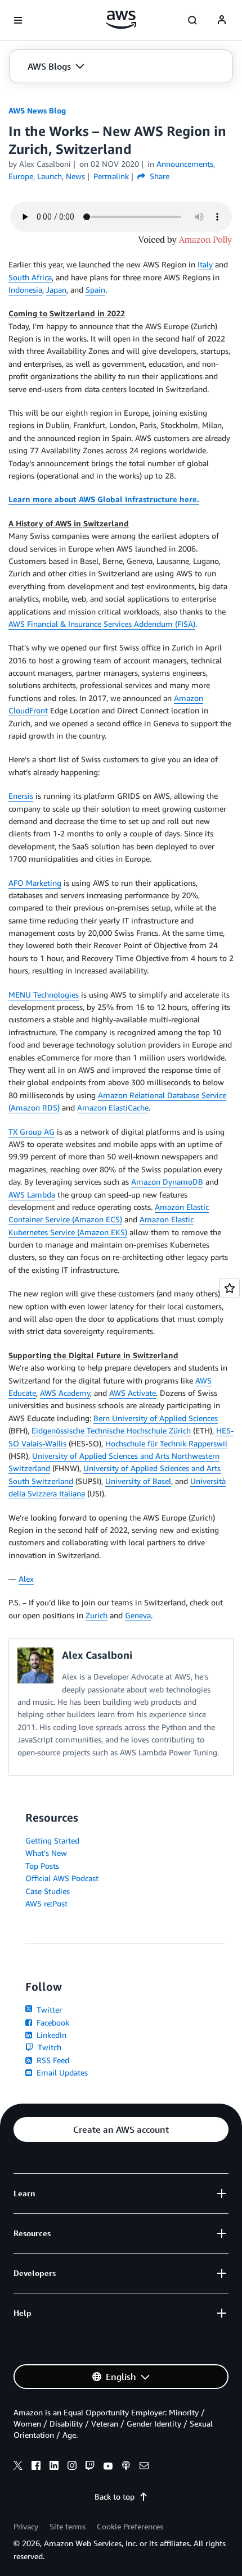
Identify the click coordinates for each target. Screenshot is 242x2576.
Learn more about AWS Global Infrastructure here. (104, 499)
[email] (144, 2467)
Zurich (97, 1615)
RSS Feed (52, 2060)
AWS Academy (65, 1393)
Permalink (111, 176)
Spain (95, 290)
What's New (46, 1853)
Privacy (26, 2526)
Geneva (138, 1615)
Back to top (115, 2497)
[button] (56, 66)
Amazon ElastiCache (113, 1107)
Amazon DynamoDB (167, 1182)
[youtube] (108, 2467)
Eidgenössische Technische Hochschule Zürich (111, 1430)
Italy (205, 264)
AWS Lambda (32, 1194)
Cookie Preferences (130, 2526)
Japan (56, 290)
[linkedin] (54, 2467)
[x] (18, 2467)
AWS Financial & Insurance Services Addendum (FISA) (102, 624)
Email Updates (61, 2072)
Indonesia (25, 290)
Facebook (52, 2022)
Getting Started (52, 1840)
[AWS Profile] (222, 20)
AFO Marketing (35, 883)
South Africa (30, 277)
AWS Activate (133, 1393)
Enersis (21, 796)
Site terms (68, 2526)
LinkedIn (50, 2035)
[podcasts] (126, 2467)
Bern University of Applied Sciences (156, 1418)
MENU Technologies (44, 995)
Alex (26, 1579)
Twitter (48, 2010)
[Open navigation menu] (18, 20)
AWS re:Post (46, 1903)
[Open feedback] (230, 1288)
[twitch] (90, 2467)
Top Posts (42, 1866)
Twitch (48, 2047)
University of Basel (138, 1481)
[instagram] (72, 2467)
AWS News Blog (37, 110)
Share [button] (158, 176)
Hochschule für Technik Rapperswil (166, 1443)
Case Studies (48, 1891)
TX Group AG (32, 1132)
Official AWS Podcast (62, 1878)
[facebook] (36, 2467)
